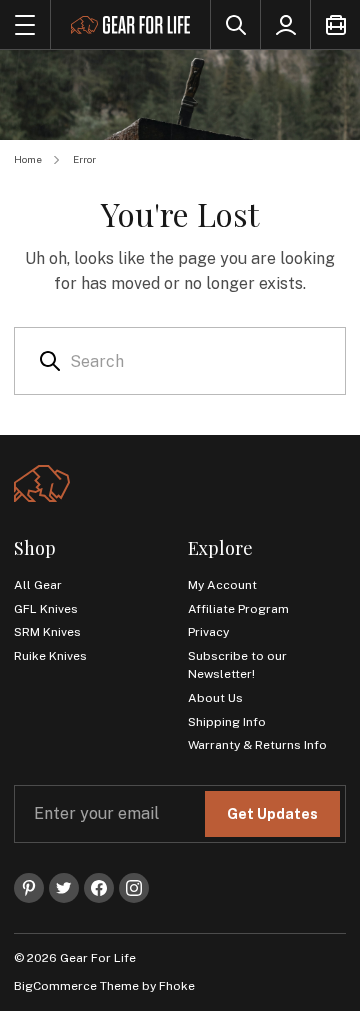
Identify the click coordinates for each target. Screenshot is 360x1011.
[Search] (235, 24)
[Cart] (335, 24)
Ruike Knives (50, 656)
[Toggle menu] (25, 24)
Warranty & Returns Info (257, 745)
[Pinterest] (29, 888)
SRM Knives (47, 632)
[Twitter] (64, 888)
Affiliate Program (238, 609)
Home (28, 159)
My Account (222, 585)
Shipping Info (227, 722)
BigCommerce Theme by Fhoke (104, 986)
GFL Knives (46, 609)
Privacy (208, 632)
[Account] (285, 24)
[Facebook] (99, 888)
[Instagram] (134, 888)
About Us (215, 698)
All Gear (38, 585)
